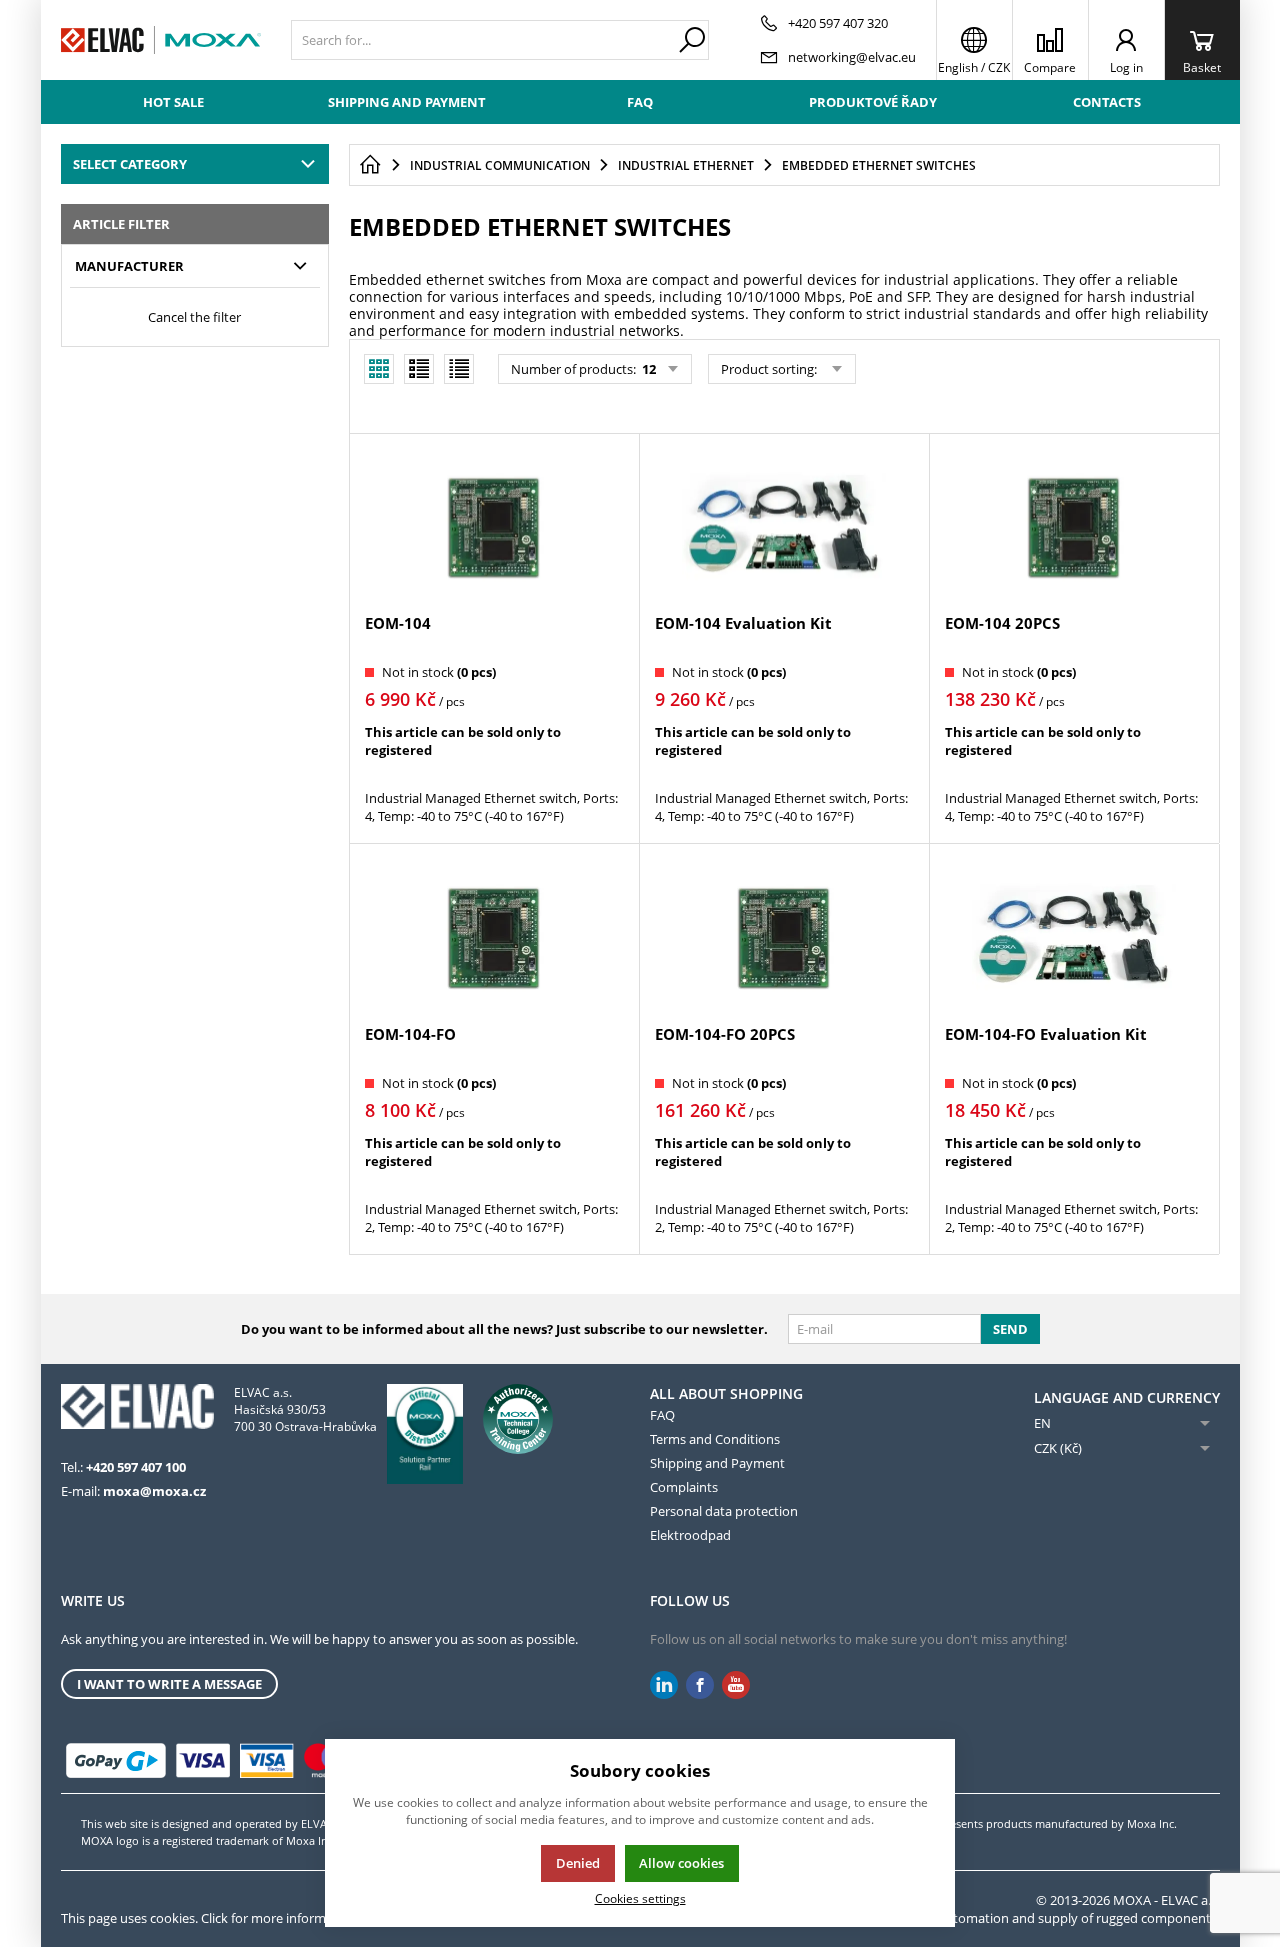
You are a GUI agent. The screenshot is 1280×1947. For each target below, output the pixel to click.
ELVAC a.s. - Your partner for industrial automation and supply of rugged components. (966, 1918)
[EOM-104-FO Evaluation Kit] (1074, 936)
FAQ (640, 102)
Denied (578, 1863)
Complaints (684, 1487)
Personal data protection (724, 1511)
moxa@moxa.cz (154, 1491)
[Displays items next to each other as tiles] (419, 369)
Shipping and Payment (407, 102)
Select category (130, 164)
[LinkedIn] (664, 1685)
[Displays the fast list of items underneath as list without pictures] (459, 369)
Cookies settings (640, 1898)
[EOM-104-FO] (494, 936)
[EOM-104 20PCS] (1074, 526)
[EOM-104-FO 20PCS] (784, 936)
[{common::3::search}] (692, 40)
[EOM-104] (494, 526)
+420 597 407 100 (136, 1467)
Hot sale (173, 102)
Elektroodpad (690, 1535)
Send (1010, 1329)
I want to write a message (169, 1684)
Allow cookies (681, 1863)
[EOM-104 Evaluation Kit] (784, 526)
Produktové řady (873, 102)
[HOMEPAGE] (370, 165)
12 (647, 369)
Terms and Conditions (715, 1439)
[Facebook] (700, 1685)
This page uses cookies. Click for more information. (210, 1918)
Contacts (1107, 102)
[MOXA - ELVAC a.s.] (161, 40)
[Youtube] (736, 1685)
